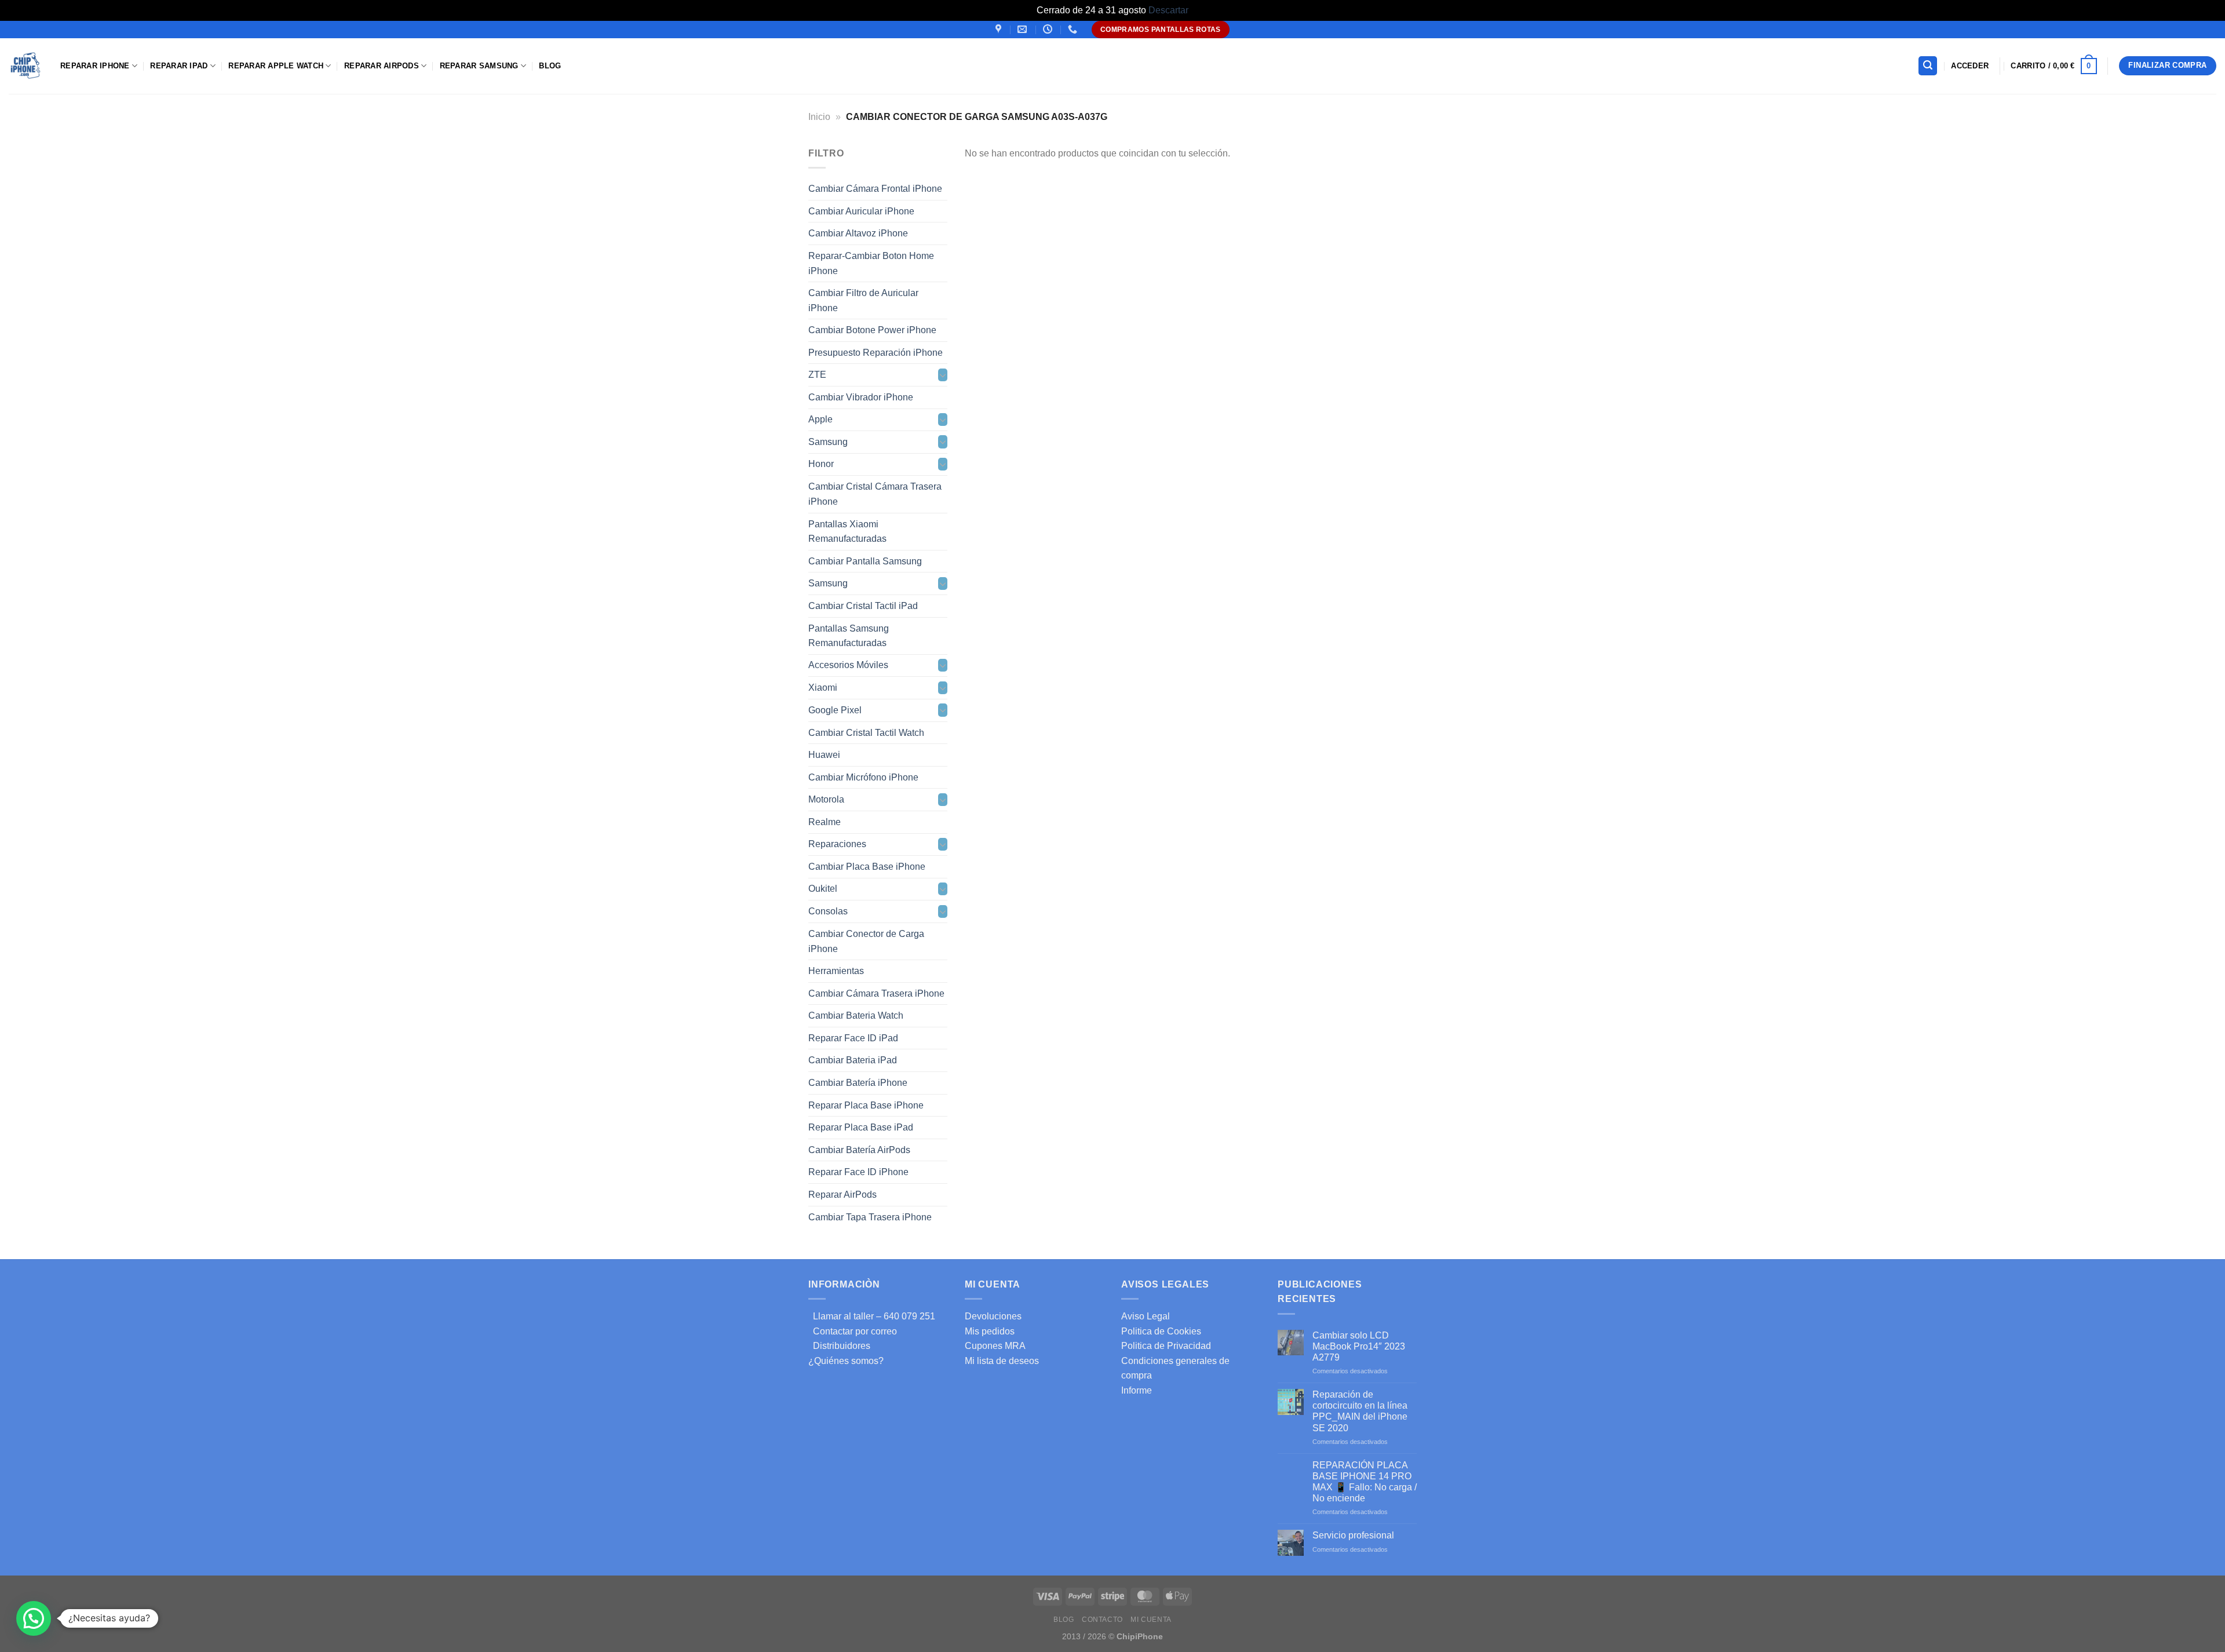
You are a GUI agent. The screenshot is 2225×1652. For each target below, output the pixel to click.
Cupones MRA (995, 1346)
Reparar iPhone (95, 66)
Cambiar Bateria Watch (856, 1015)
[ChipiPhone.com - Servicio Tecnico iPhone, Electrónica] (26, 66)
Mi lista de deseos (1002, 1361)
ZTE (817, 375)
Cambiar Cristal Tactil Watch (866, 732)
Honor (821, 464)
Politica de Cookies (1161, 1331)
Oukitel (823, 889)
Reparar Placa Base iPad (861, 1127)
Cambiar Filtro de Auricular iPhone (863, 300)
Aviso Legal (1146, 1316)
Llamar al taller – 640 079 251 (872, 1316)
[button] (34, 1618)
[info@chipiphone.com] (1024, 29)
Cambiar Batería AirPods (859, 1149)
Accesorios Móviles (848, 665)
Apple (820, 419)
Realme (825, 822)
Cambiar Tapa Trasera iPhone (870, 1217)
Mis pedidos (990, 1331)
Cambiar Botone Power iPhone (872, 330)
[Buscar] (1928, 66)
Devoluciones (993, 1316)
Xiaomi (823, 688)
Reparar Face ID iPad (853, 1037)
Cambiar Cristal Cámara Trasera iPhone (875, 494)
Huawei (824, 755)
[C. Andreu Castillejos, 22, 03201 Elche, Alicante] (1000, 29)
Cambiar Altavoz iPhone (858, 233)
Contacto (1102, 1620)
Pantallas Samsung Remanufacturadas (849, 635)
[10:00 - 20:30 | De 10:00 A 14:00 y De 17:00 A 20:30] (1049, 29)
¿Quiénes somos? (846, 1361)
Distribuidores (839, 1346)
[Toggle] (943, 375)
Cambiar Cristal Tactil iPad (863, 606)
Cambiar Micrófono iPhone (863, 777)
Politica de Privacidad (1166, 1346)
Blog (550, 66)
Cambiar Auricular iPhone (861, 211)
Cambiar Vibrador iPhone (861, 397)
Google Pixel (835, 710)
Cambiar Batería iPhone (858, 1083)
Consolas (828, 911)
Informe (1137, 1390)
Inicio (819, 117)
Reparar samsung (479, 66)
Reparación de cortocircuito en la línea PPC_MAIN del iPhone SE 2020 (1360, 1411)
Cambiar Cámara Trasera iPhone (876, 993)
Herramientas (836, 971)
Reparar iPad (179, 66)
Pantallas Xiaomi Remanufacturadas (847, 531)
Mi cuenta (1151, 1620)
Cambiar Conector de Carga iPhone (866, 941)
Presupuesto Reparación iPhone (876, 352)
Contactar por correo (853, 1331)
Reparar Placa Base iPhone (866, 1105)
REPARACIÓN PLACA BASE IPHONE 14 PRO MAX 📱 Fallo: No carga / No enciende (1365, 1482)
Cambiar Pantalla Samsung (865, 561)
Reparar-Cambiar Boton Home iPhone (871, 263)
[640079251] (1074, 29)
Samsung (828, 442)
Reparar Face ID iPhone (858, 1172)
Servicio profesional (1353, 1535)
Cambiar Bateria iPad (853, 1060)
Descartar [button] (1168, 10)
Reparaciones (837, 844)
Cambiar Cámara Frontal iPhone (875, 189)
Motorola (826, 799)
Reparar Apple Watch (276, 66)
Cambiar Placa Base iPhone (867, 867)
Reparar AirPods (382, 66)
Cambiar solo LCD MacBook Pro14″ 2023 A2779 (1359, 1346)
